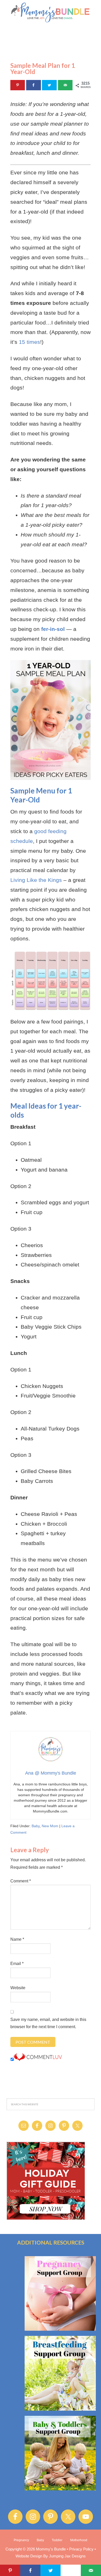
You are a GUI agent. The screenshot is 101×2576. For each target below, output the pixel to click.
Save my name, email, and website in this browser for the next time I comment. (48, 2023)
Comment (21, 1881)
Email (17, 1964)
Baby (36, 1826)
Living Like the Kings (36, 880)
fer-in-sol (53, 629)
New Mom (50, 1826)
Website (18, 1988)
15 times (30, 342)
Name (17, 1939)
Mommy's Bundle (51, 13)
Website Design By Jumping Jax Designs (51, 2556)
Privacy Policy (81, 2549)
